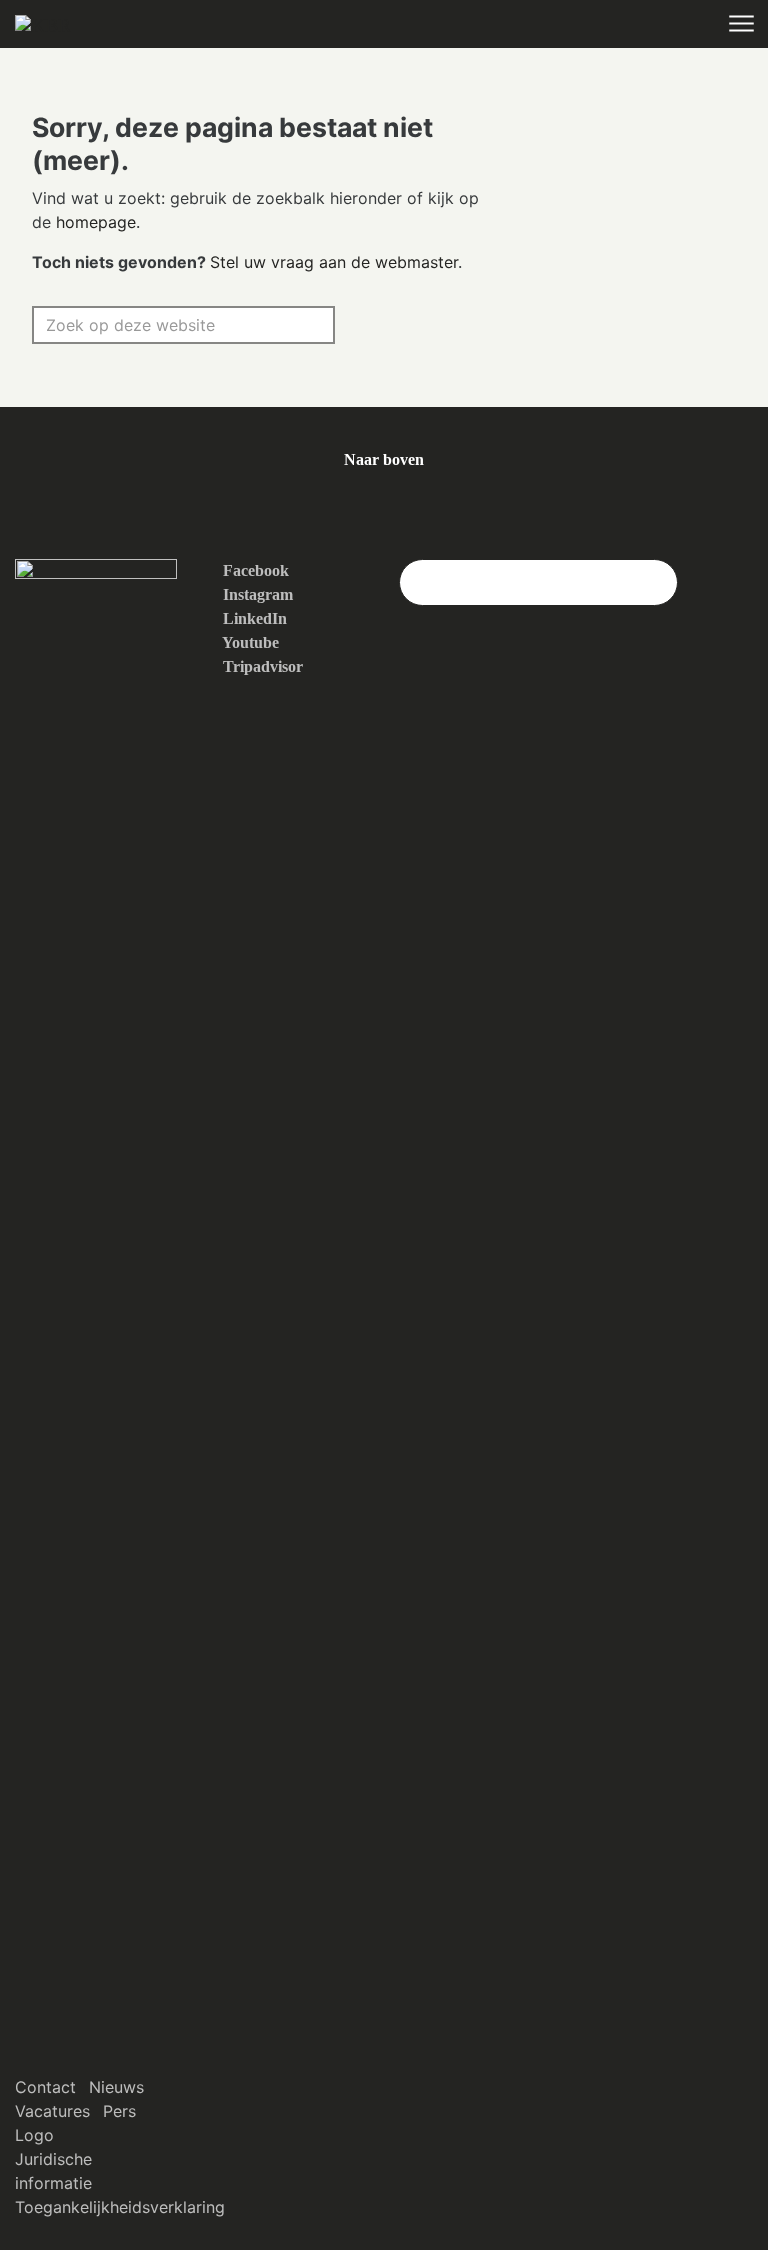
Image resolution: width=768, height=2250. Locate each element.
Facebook (254, 570)
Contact (45, 2087)
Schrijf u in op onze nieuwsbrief (538, 581)
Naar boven (384, 459)
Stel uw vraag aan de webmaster (334, 262)
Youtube (249, 642)
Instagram (256, 594)
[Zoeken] (310, 325)
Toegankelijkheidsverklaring (120, 2207)
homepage (96, 222)
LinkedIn (253, 618)
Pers (119, 2111)
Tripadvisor (261, 666)
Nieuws (116, 2087)
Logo (34, 2135)
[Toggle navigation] (740, 24)
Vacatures (52, 2111)
